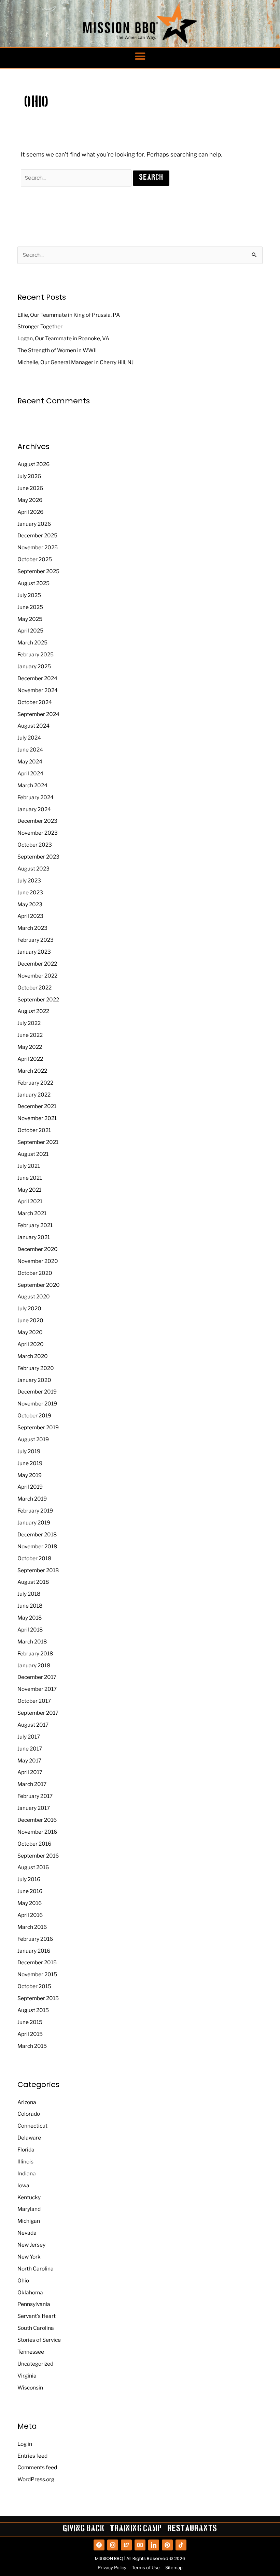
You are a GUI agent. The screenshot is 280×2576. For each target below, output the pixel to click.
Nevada (27, 2233)
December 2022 (37, 964)
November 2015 (37, 1974)
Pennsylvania (34, 2304)
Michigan (29, 2221)
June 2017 (30, 1749)
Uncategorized (35, 2364)
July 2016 (29, 1879)
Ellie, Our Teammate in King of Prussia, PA (69, 315)
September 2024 (38, 714)
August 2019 (33, 1439)
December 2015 (37, 1962)
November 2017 (37, 1689)
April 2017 (30, 1772)
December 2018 (37, 1535)
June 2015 (30, 2022)
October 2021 (34, 1130)
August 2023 (33, 869)
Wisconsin (30, 2388)
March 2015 (32, 2046)
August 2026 (33, 464)
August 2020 (34, 1297)
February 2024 (36, 797)
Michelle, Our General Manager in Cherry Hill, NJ (75, 362)
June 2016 (30, 1891)
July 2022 (29, 1023)
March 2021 (32, 1213)
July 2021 (29, 1166)
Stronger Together (40, 326)
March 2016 (32, 1927)
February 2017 (35, 1796)
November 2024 (38, 690)
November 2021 (37, 1118)
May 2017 (29, 1761)
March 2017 (32, 1784)
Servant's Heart (37, 2316)
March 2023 (32, 928)
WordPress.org (36, 2479)
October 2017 (34, 1701)
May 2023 (30, 904)
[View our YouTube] (140, 2545)
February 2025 (36, 654)
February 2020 (36, 1368)
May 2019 (30, 1475)
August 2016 (33, 1867)
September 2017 (38, 1713)
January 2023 (34, 952)
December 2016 (37, 1820)
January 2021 (34, 1237)
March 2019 (32, 1499)
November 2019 (37, 1404)
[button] (140, 56)
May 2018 (30, 1618)
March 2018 (32, 1642)
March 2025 (32, 643)
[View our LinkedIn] (154, 2545)
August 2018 (33, 1582)
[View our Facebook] (99, 2545)
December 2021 (37, 1106)
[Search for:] (77, 178)
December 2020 (38, 1249)
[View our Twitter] (126, 2545)
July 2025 (29, 595)
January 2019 (34, 1523)
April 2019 (30, 1487)
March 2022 (32, 1071)
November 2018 (37, 1546)
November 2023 (38, 833)
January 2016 (34, 1951)
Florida (26, 2150)
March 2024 (32, 785)
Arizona (27, 2102)
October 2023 (35, 845)
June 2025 (30, 607)
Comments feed (37, 2467)
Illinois (25, 2162)
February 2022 (35, 1083)
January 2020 (34, 1380)
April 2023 (30, 916)
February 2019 (35, 1511)
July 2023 (29, 881)
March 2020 (33, 1356)
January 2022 (34, 1095)
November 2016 (37, 1832)
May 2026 (30, 500)
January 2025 (34, 666)
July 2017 (29, 1737)
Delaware (29, 2138)
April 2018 (30, 1630)
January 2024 (34, 809)
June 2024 (30, 750)
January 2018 (34, 1665)
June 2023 (30, 892)
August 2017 (33, 1725)
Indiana (27, 2173)
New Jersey (31, 2245)
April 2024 (30, 773)
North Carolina (36, 2269)
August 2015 (33, 2010)
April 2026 (30, 512)
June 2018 (30, 1606)
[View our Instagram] (113, 2545)
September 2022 (38, 1000)
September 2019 (38, 1427)
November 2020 (38, 1261)
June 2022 (30, 1035)
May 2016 (30, 1903)
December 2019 (37, 1392)
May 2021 (29, 1190)
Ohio (23, 2281)
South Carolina (36, 2328)
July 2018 (29, 1594)
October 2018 (34, 1558)
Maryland (29, 2209)
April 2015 (30, 2034)
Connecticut (32, 2126)
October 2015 (34, 1986)
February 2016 (35, 1939)
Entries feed (32, 2456)
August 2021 (33, 1154)
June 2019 (30, 1463)
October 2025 (35, 559)
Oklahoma (30, 2292)
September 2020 (39, 1285)
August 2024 (33, 726)
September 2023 (38, 857)
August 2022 (33, 1011)
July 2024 (29, 738)
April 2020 (31, 1344)
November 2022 (37, 976)
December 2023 (37, 821)
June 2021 (30, 1178)
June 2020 (30, 1320)
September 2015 (38, 1998)
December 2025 (37, 535)
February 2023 (36, 940)
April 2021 (30, 1201)
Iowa (23, 2185)
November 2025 (38, 547)
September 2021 (38, 1142)
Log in (25, 2444)
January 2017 (34, 1808)
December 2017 (37, 1677)
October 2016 (34, 1844)
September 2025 (38, 571)
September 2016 (38, 1856)
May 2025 (30, 619)
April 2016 (30, 1915)
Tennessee (31, 2352)
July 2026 (29, 476)
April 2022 (30, 1059)
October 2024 (35, 702)
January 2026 (34, 524)
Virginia (27, 2376)
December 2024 (37, 678)
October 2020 (35, 1273)
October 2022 (34, 988)
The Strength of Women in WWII (57, 350)
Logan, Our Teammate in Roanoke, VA (63, 338)
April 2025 (30, 631)
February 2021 (35, 1225)
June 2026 (30, 488)
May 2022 (30, 1047)
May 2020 (30, 1332)
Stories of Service (39, 2340)
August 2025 (33, 583)
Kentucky (29, 2197)
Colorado (29, 2114)
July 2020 (29, 1308)
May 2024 (30, 762)
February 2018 (35, 1654)
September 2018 (38, 1570)
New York (29, 2257)
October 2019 (34, 1416)
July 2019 (29, 1451)
